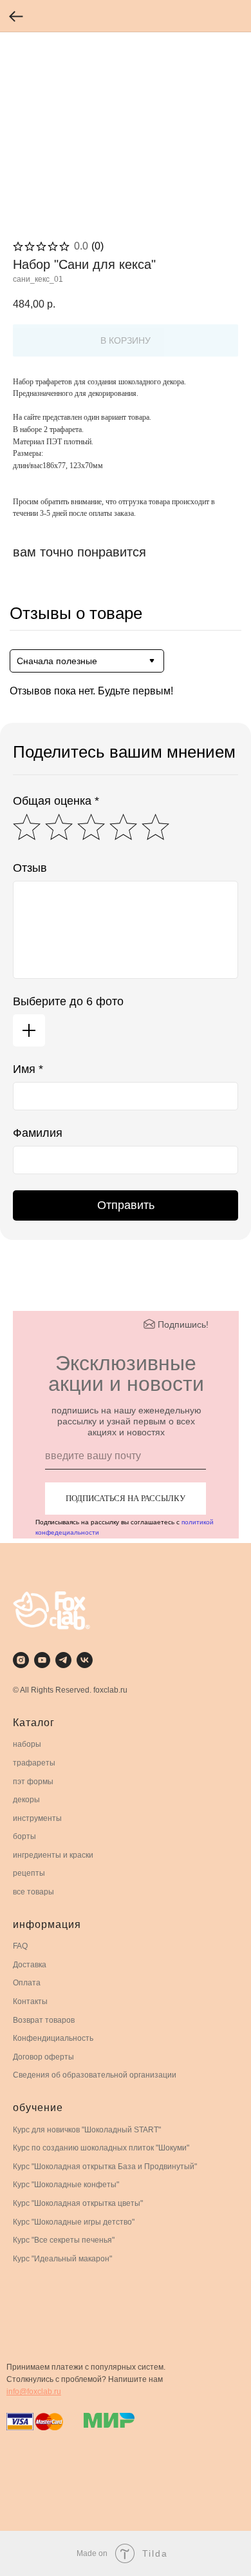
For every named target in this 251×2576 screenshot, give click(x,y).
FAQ (20, 1946)
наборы (27, 1744)
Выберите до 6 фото (68, 1001)
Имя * (28, 1069)
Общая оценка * (56, 801)
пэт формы (33, 1782)
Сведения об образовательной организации (95, 2075)
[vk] (85, 1660)
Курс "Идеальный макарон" (62, 2259)
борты (24, 1836)
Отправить (126, 1205)
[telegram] (63, 1660)
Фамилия (38, 1133)
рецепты (29, 1873)
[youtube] (42, 1660)
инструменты (37, 1818)
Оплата (27, 1983)
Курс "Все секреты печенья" (64, 2240)
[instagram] (21, 1660)
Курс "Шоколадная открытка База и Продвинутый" (105, 2167)
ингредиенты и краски (53, 1855)
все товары (33, 1892)
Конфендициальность (53, 2038)
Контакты (30, 2001)
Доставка (30, 1965)
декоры (26, 1800)
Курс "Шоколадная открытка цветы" (78, 2203)
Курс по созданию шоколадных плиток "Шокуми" (101, 2148)
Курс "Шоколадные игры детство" (74, 2222)
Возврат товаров (44, 2020)
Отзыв (30, 868)
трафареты (34, 1763)
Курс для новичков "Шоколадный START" (87, 2130)
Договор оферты (43, 2057)
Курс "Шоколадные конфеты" (66, 2185)
